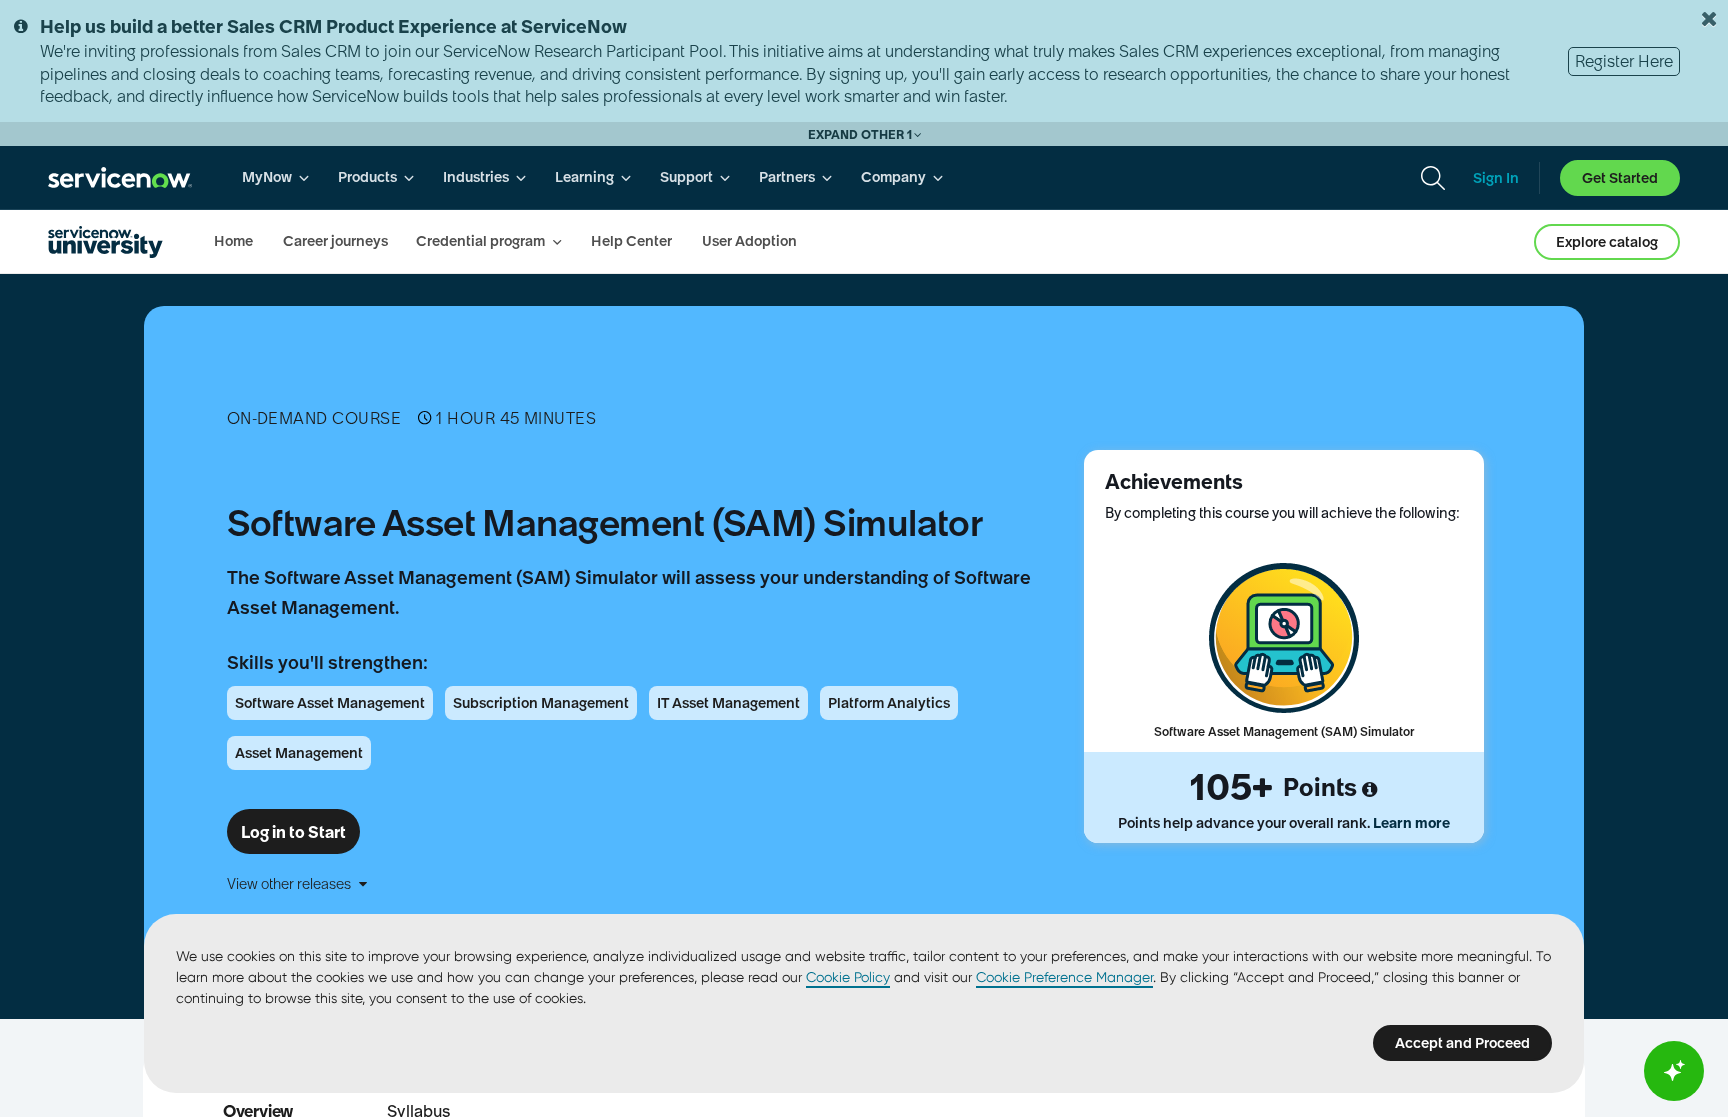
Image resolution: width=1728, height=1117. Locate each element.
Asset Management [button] (299, 753)
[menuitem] (276, 177)
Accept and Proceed (1462, 1043)
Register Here (1624, 61)
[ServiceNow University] (105, 242)
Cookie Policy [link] (848, 977)
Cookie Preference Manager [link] (1064, 977)
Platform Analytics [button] (889, 703)
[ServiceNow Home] (120, 177)
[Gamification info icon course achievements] (1369, 790)
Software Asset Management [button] (330, 703)
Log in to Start (293, 832)
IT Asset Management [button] (728, 703)
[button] (638, 884)
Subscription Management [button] (541, 703)
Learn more (1411, 823)
